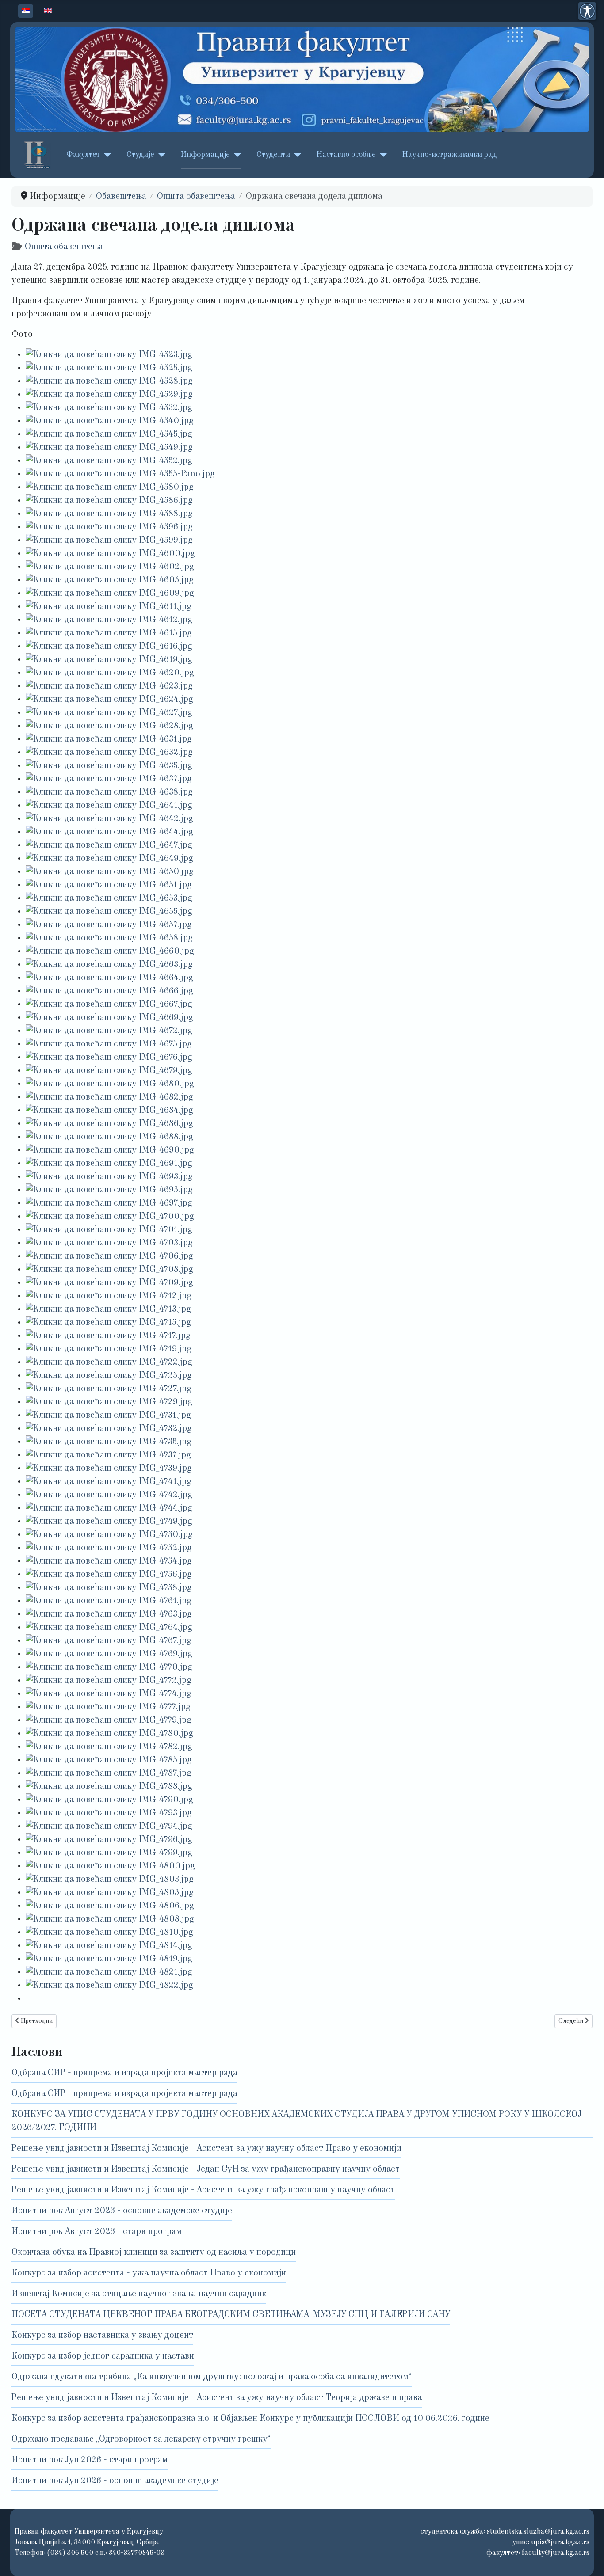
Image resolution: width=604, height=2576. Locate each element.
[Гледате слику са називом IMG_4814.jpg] (109, 1946)
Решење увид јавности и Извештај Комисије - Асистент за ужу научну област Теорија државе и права (217, 2398)
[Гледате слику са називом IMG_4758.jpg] (109, 1588)
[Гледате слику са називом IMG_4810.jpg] (109, 1933)
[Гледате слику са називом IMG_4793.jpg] (109, 1813)
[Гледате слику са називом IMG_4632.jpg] (109, 753)
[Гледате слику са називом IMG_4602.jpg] (110, 567)
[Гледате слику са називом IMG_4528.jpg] (109, 381)
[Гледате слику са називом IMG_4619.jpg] (109, 660)
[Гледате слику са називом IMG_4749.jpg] (109, 1522)
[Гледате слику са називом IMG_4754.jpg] (109, 1561)
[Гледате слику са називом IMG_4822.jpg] (109, 1986)
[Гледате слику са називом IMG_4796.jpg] (109, 1840)
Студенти (273, 155)
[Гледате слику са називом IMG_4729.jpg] (109, 1402)
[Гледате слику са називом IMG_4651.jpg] (109, 885)
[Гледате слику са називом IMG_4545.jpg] (109, 434)
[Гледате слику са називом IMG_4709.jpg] (109, 1283)
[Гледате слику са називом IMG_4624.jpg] (109, 700)
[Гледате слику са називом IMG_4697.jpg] (109, 1203)
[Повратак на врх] (587, 2557)
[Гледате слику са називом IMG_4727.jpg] (109, 1389)
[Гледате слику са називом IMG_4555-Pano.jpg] (120, 474)
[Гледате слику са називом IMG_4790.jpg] (109, 1800)
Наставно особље (346, 155)
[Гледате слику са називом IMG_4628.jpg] (109, 726)
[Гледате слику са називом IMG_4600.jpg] (110, 554)
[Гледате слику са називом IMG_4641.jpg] (109, 806)
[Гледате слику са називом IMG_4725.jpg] (109, 1376)
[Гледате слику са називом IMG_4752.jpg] (109, 1548)
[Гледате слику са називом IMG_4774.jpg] (109, 1694)
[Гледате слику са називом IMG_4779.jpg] (109, 1720)
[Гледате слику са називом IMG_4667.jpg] (109, 1005)
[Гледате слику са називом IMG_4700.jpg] (110, 1217)
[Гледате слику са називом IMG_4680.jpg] (110, 1084)
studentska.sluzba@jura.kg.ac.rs (538, 2532)
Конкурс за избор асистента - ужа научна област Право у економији (149, 2273)
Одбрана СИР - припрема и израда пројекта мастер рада (124, 2073)
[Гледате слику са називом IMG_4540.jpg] (110, 421)
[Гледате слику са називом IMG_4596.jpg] (109, 527)
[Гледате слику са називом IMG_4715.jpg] (108, 1323)
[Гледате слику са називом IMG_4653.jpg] (109, 898)
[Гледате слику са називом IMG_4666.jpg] (109, 991)
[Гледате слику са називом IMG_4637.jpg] (109, 779)
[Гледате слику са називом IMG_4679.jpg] (109, 1071)
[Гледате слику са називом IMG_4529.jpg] (109, 395)
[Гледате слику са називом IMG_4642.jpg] (109, 819)
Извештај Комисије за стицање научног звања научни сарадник (139, 2294)
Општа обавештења (64, 247)
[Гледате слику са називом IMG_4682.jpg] (109, 1097)
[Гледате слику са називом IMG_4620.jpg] (110, 673)
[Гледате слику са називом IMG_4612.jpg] (109, 620)
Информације (205, 155)
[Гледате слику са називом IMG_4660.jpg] (110, 951)
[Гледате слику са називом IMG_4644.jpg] (109, 832)
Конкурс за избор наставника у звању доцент (102, 2336)
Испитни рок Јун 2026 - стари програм (90, 2460)
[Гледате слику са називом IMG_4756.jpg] (109, 1575)
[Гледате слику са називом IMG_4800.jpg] (110, 1866)
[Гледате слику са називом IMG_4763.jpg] (109, 1614)
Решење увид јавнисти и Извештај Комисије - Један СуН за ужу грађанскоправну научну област (206, 2169)
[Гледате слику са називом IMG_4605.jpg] (110, 580)
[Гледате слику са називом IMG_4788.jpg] (109, 1787)
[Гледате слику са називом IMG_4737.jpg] (108, 1455)
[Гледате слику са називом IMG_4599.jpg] (109, 540)
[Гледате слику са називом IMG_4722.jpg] (109, 1362)
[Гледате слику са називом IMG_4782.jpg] (109, 1747)
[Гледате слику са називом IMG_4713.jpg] (108, 1309)
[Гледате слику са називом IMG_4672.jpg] (109, 1031)
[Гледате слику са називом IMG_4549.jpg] (109, 448)
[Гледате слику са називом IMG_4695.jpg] (109, 1190)
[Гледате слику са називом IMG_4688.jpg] (109, 1137)
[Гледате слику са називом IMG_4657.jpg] (109, 925)
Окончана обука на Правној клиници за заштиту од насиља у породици (154, 2253)
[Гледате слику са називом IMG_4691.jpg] (109, 1164)
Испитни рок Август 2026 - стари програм (97, 2232)
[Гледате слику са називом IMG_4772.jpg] (109, 1681)
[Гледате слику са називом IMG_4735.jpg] (109, 1442)
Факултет (83, 155)
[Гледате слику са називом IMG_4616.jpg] (109, 647)
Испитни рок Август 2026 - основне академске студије (122, 2211)
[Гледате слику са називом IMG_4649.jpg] (109, 859)
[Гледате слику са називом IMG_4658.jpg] (109, 938)
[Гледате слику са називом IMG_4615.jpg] (109, 633)
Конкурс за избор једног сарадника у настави (103, 2356)
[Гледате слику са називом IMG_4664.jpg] (109, 978)
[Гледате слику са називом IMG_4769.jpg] (109, 1654)
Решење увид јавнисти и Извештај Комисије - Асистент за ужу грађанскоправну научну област (203, 2190)
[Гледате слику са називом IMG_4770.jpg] (109, 1667)
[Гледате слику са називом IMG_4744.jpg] (109, 1508)
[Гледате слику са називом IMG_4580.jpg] (110, 487)
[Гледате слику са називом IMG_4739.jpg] (109, 1469)
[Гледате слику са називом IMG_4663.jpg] (109, 965)
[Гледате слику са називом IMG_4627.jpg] (109, 713)
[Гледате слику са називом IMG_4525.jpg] (109, 368)
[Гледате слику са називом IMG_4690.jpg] (110, 1150)
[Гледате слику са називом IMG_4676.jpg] (109, 1058)
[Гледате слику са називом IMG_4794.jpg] (109, 1826)
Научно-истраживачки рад (449, 155)
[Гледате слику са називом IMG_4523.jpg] (109, 355)
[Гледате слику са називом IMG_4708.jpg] (109, 1270)
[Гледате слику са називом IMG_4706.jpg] (109, 1256)
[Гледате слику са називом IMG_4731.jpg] (108, 1415)
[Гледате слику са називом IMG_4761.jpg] (109, 1601)
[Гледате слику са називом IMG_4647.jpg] (109, 845)
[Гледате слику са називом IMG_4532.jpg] (109, 408)
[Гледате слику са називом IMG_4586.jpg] (109, 501)
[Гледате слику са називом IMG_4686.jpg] (109, 1124)
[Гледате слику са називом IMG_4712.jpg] (109, 1296)
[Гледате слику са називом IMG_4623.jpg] (109, 686)
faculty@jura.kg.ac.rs (556, 2553)
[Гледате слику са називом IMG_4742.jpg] (109, 1495)
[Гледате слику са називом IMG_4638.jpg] (109, 792)
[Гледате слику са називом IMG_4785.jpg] (109, 1760)
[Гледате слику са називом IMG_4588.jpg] (109, 514)
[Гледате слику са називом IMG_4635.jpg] (109, 766)
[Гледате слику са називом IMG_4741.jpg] (109, 1482)
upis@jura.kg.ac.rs (560, 2542)
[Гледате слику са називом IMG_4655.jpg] (109, 912)
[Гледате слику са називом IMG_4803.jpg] (110, 1880)
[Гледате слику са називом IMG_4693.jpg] (109, 1177)
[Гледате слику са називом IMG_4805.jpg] (110, 1893)
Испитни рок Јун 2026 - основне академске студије (115, 2481)
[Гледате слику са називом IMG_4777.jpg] (108, 1707)
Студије (140, 155)
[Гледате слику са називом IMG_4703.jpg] (109, 1243)
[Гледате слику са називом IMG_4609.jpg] (110, 594)
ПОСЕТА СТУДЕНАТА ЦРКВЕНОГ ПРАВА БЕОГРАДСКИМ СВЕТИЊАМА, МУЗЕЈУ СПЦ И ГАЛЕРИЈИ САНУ (231, 2315)
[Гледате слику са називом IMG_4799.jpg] (109, 1853)
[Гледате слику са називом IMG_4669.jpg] (109, 1018)
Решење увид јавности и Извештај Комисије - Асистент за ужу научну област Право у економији (206, 2149)
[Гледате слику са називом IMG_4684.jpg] (109, 1111)
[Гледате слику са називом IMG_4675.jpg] (109, 1044)
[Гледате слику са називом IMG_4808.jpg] (110, 1919)
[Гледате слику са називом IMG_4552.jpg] (109, 461)
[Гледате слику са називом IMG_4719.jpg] (109, 1349)
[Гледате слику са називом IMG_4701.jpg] (109, 1230)
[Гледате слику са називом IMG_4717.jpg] (108, 1336)
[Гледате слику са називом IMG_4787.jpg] (109, 1773)
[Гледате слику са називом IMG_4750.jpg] (109, 1535)
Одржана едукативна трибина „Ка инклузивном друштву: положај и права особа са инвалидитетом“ (212, 2377)
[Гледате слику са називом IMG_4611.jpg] (109, 607)
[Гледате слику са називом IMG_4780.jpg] (109, 1734)
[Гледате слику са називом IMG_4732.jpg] (109, 1429)
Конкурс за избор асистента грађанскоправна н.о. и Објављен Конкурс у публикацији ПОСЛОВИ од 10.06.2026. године (250, 2419)
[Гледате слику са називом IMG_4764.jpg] (109, 1628)
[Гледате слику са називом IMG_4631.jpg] (109, 739)
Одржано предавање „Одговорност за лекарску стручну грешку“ (141, 2439)
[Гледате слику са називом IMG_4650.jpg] (110, 872)
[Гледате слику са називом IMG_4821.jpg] (109, 1972)
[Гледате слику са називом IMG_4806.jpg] (110, 1906)
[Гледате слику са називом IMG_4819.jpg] (109, 1959)
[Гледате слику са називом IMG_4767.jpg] (109, 1641)
